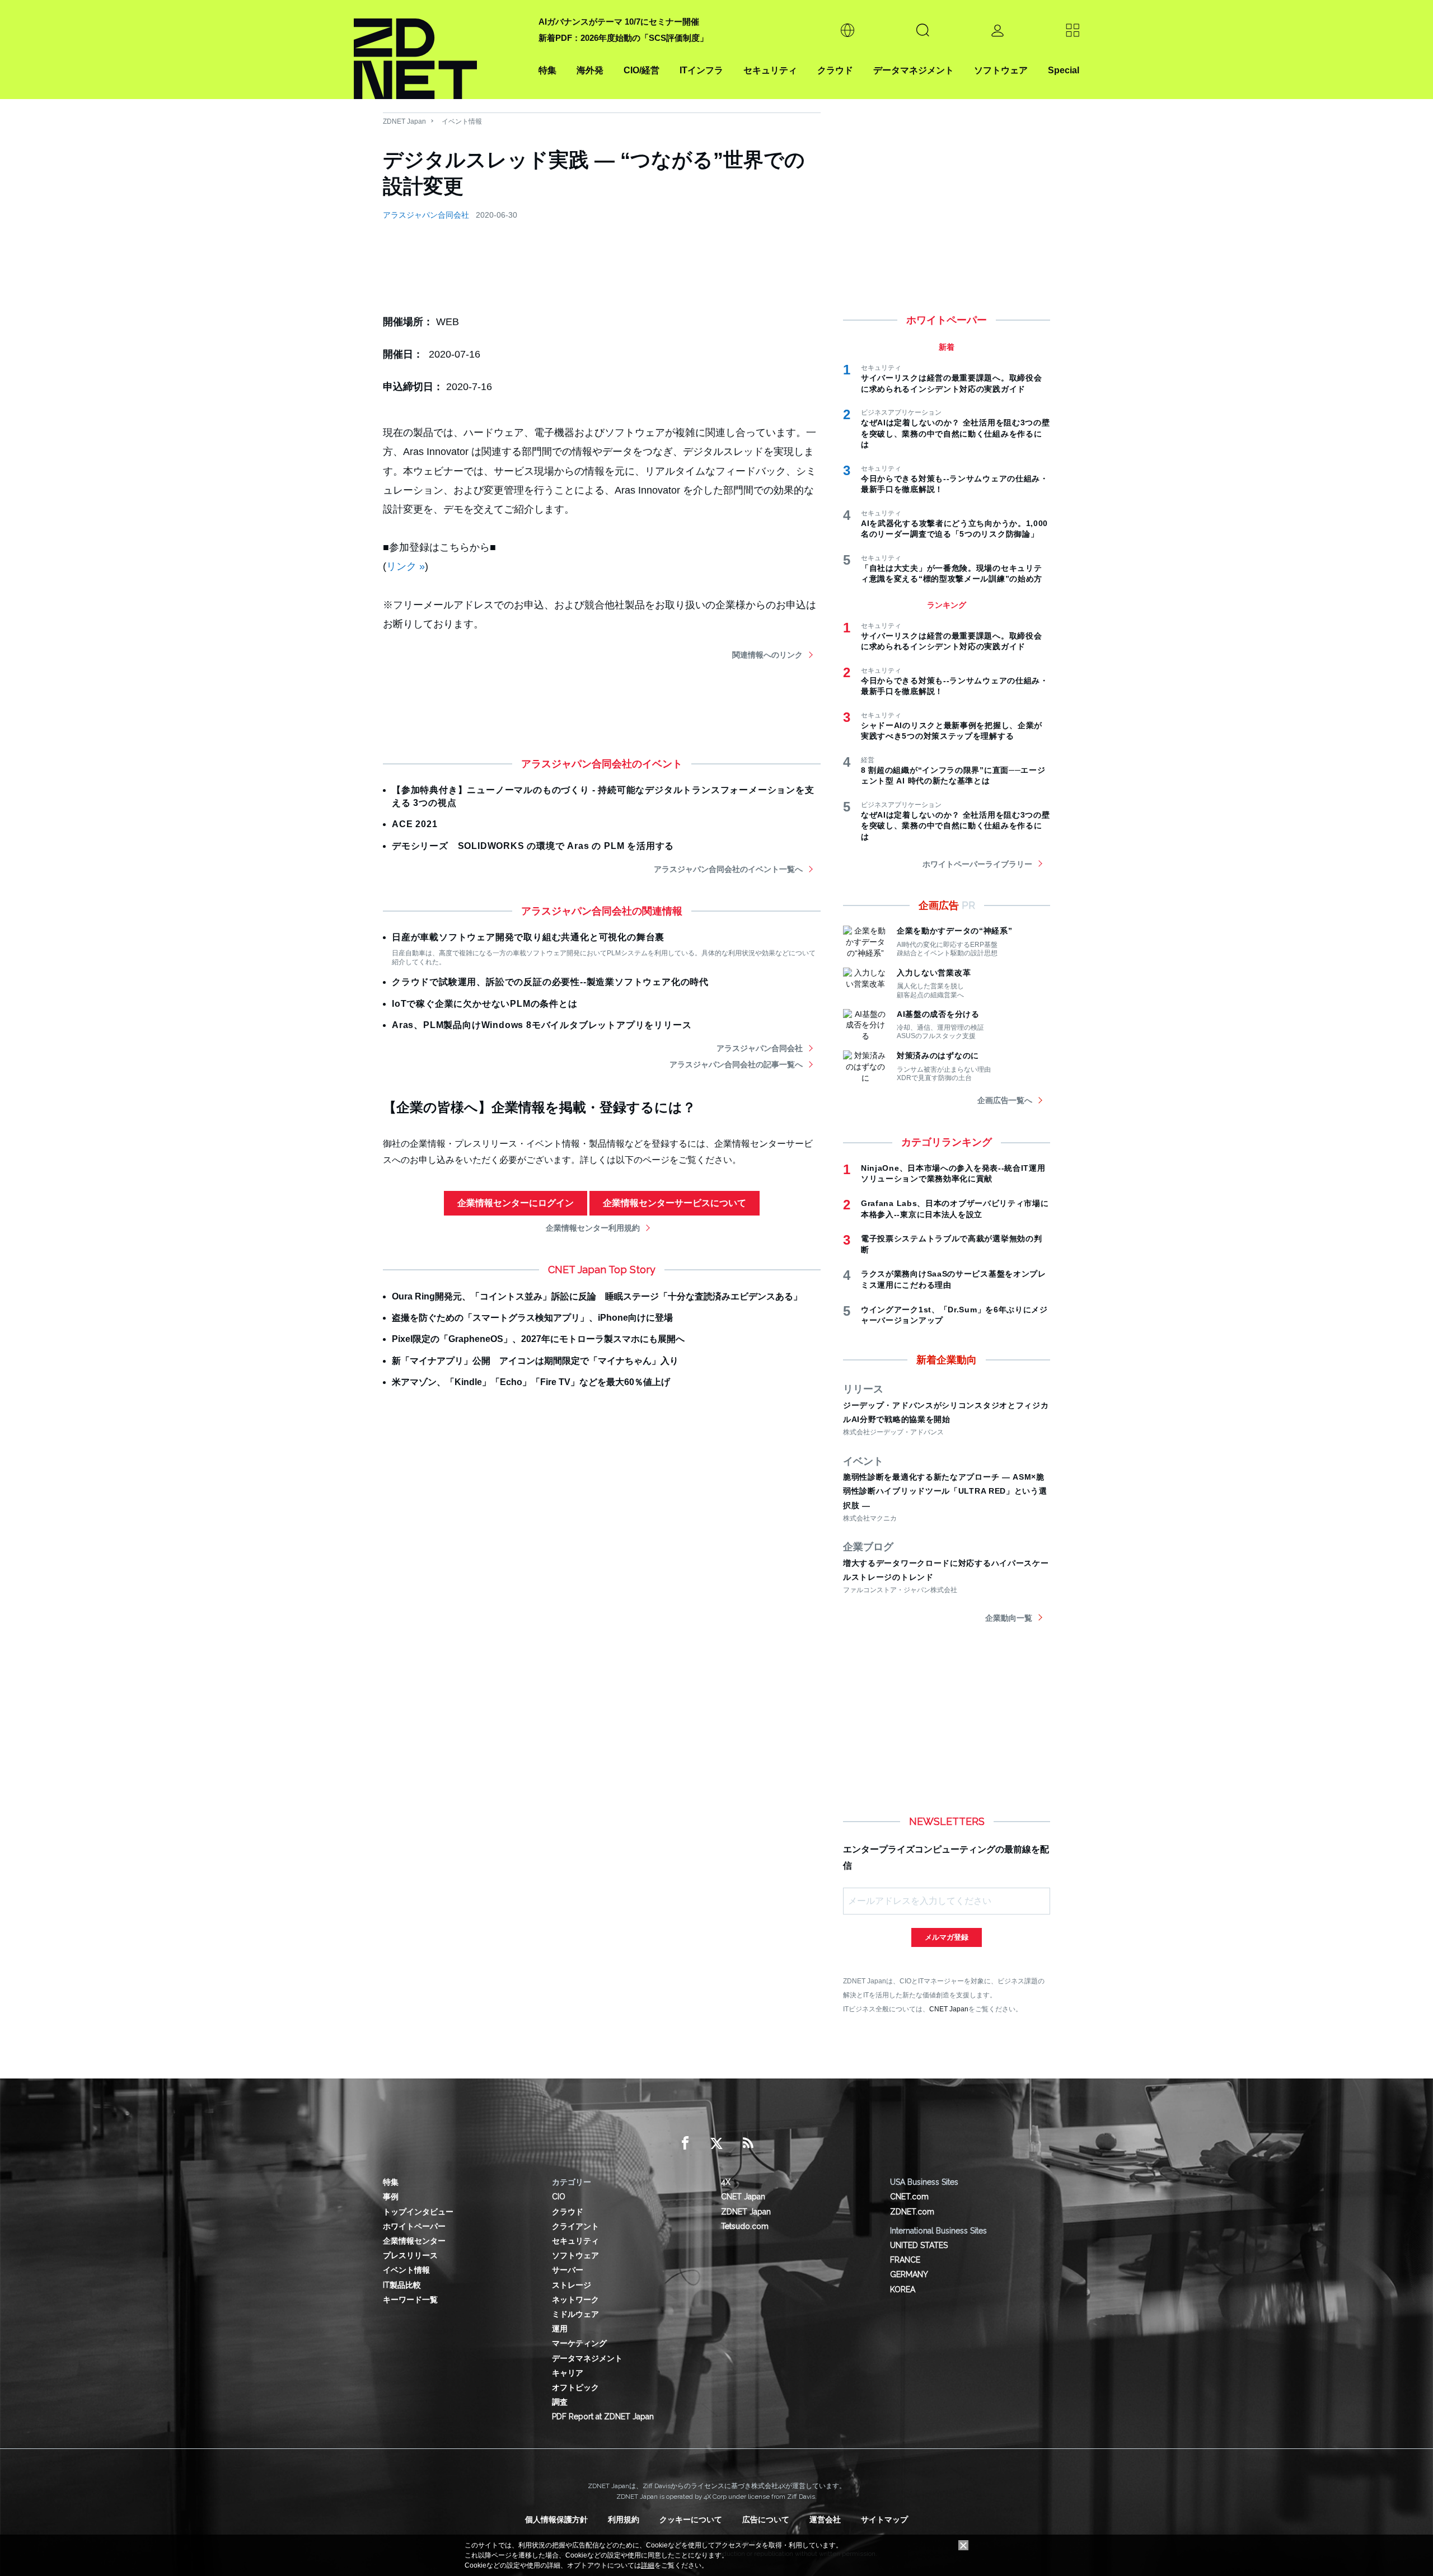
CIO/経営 (641, 70)
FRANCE (905, 2260)
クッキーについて (691, 2519)
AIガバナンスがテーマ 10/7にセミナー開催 (619, 22)
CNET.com (909, 2197)
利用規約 (624, 2519)
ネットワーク (575, 2300)
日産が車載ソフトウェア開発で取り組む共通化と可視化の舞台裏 (528, 937)
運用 (560, 2329)
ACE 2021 (415, 824)
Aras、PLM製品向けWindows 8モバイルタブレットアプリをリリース (542, 1025)
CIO (559, 2197)
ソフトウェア (1001, 70)
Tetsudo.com (745, 2226)
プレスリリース (410, 2255)
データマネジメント (914, 70)
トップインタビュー (418, 2212)
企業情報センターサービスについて (675, 1203)
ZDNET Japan (404, 121)
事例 (391, 2197)
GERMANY (909, 2274)
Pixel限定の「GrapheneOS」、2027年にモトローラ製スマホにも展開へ (538, 1339)
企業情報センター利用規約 (593, 1228)
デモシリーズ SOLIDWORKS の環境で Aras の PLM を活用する (533, 846)
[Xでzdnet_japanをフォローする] (716, 2143)
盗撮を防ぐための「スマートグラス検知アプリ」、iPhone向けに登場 (532, 1318)
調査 (560, 2402)
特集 (547, 70)
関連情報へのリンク (767, 655)
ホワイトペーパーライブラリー (977, 864)
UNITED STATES (919, 2245)
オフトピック (575, 2387)
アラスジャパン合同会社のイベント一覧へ (728, 869)
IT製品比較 (402, 2285)
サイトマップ (884, 2519)
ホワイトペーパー (414, 2226)
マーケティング (579, 2343)
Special (1064, 70)
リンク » (406, 566)
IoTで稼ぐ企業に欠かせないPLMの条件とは (485, 1004)
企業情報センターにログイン (516, 1203)
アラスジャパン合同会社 (426, 215)
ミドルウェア (575, 2314)
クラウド (835, 70)
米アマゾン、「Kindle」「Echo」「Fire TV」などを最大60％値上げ (531, 1382)
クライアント (575, 2226)
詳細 (648, 2565)
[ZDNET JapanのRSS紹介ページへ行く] (748, 2143)
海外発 (590, 70)
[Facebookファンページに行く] (685, 2143)
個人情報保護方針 (556, 2519)
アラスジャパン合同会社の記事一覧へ (736, 1064)
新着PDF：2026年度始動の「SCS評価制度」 (623, 38)
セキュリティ (770, 70)
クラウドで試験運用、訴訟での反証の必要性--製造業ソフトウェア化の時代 (550, 982)
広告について (766, 2519)
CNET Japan (949, 2009)
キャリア (568, 2373)
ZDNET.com (912, 2212)
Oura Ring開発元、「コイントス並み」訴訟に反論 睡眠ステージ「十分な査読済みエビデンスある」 (597, 1296)
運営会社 (825, 2519)
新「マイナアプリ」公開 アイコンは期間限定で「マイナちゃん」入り (535, 1361)
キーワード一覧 (410, 2300)
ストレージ (572, 2285)
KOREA (903, 2289)
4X (726, 2182)
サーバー (568, 2270)
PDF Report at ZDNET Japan (603, 2417)
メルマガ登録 (947, 1937)
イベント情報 (462, 121)
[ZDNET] (439, 50)
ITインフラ (701, 70)
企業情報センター (414, 2241)
